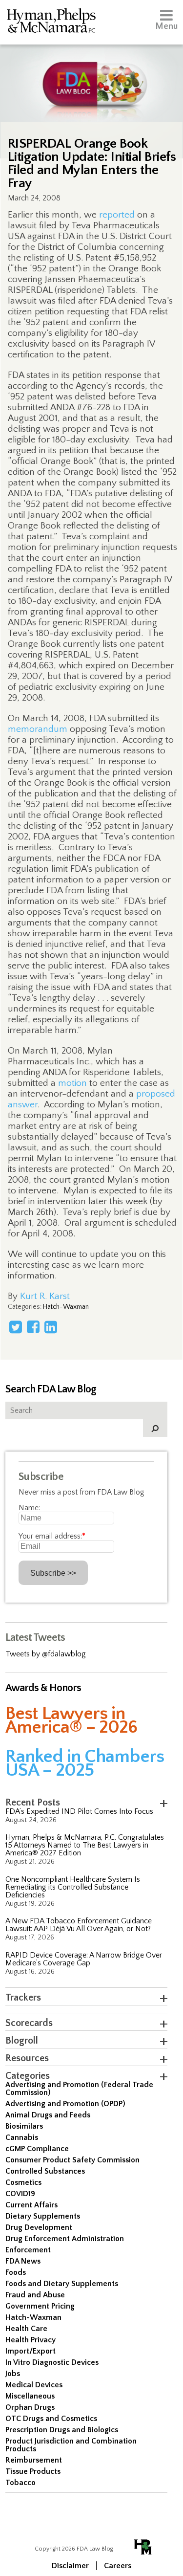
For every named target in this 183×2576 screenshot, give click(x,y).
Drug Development (39, 2227)
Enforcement (28, 2250)
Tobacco (20, 2483)
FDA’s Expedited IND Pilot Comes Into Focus (79, 1811)
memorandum (38, 729)
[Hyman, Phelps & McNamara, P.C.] (51, 22)
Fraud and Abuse (35, 2295)
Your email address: (52, 1536)
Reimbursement (34, 2460)
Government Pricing (40, 2306)
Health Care (26, 2329)
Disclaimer (70, 2566)
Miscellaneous (30, 2396)
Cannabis (22, 2137)
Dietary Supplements (43, 2216)
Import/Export (30, 2351)
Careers (118, 2566)
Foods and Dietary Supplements (62, 2284)
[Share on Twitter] (16, 1327)
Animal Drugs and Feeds (48, 2115)
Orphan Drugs (30, 2407)
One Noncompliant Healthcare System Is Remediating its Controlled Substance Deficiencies (73, 1887)
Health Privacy (30, 2340)
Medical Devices (34, 2385)
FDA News (23, 2261)
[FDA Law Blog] (91, 75)
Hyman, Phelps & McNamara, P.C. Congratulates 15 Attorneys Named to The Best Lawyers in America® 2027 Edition (85, 1845)
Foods (16, 2272)
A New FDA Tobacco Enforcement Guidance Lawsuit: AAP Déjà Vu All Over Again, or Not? (79, 1925)
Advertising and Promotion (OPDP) (65, 2104)
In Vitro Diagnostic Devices (52, 2362)
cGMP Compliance (37, 2149)
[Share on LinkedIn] (51, 1327)
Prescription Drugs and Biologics (62, 2430)
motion (72, 1083)
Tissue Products (33, 2471)
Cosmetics (23, 2182)
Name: (29, 1508)
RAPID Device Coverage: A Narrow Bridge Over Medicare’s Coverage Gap (84, 1959)
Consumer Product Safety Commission (72, 2160)
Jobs (13, 2374)
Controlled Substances (45, 2171)
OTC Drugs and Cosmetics (51, 2419)
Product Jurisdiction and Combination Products (71, 2445)
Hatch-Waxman (66, 1307)
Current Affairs (31, 2205)
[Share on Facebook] (33, 1327)
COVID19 (20, 2194)
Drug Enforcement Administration (65, 2239)
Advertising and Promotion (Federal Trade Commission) (79, 2089)
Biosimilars (24, 2126)
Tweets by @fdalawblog (46, 1654)
